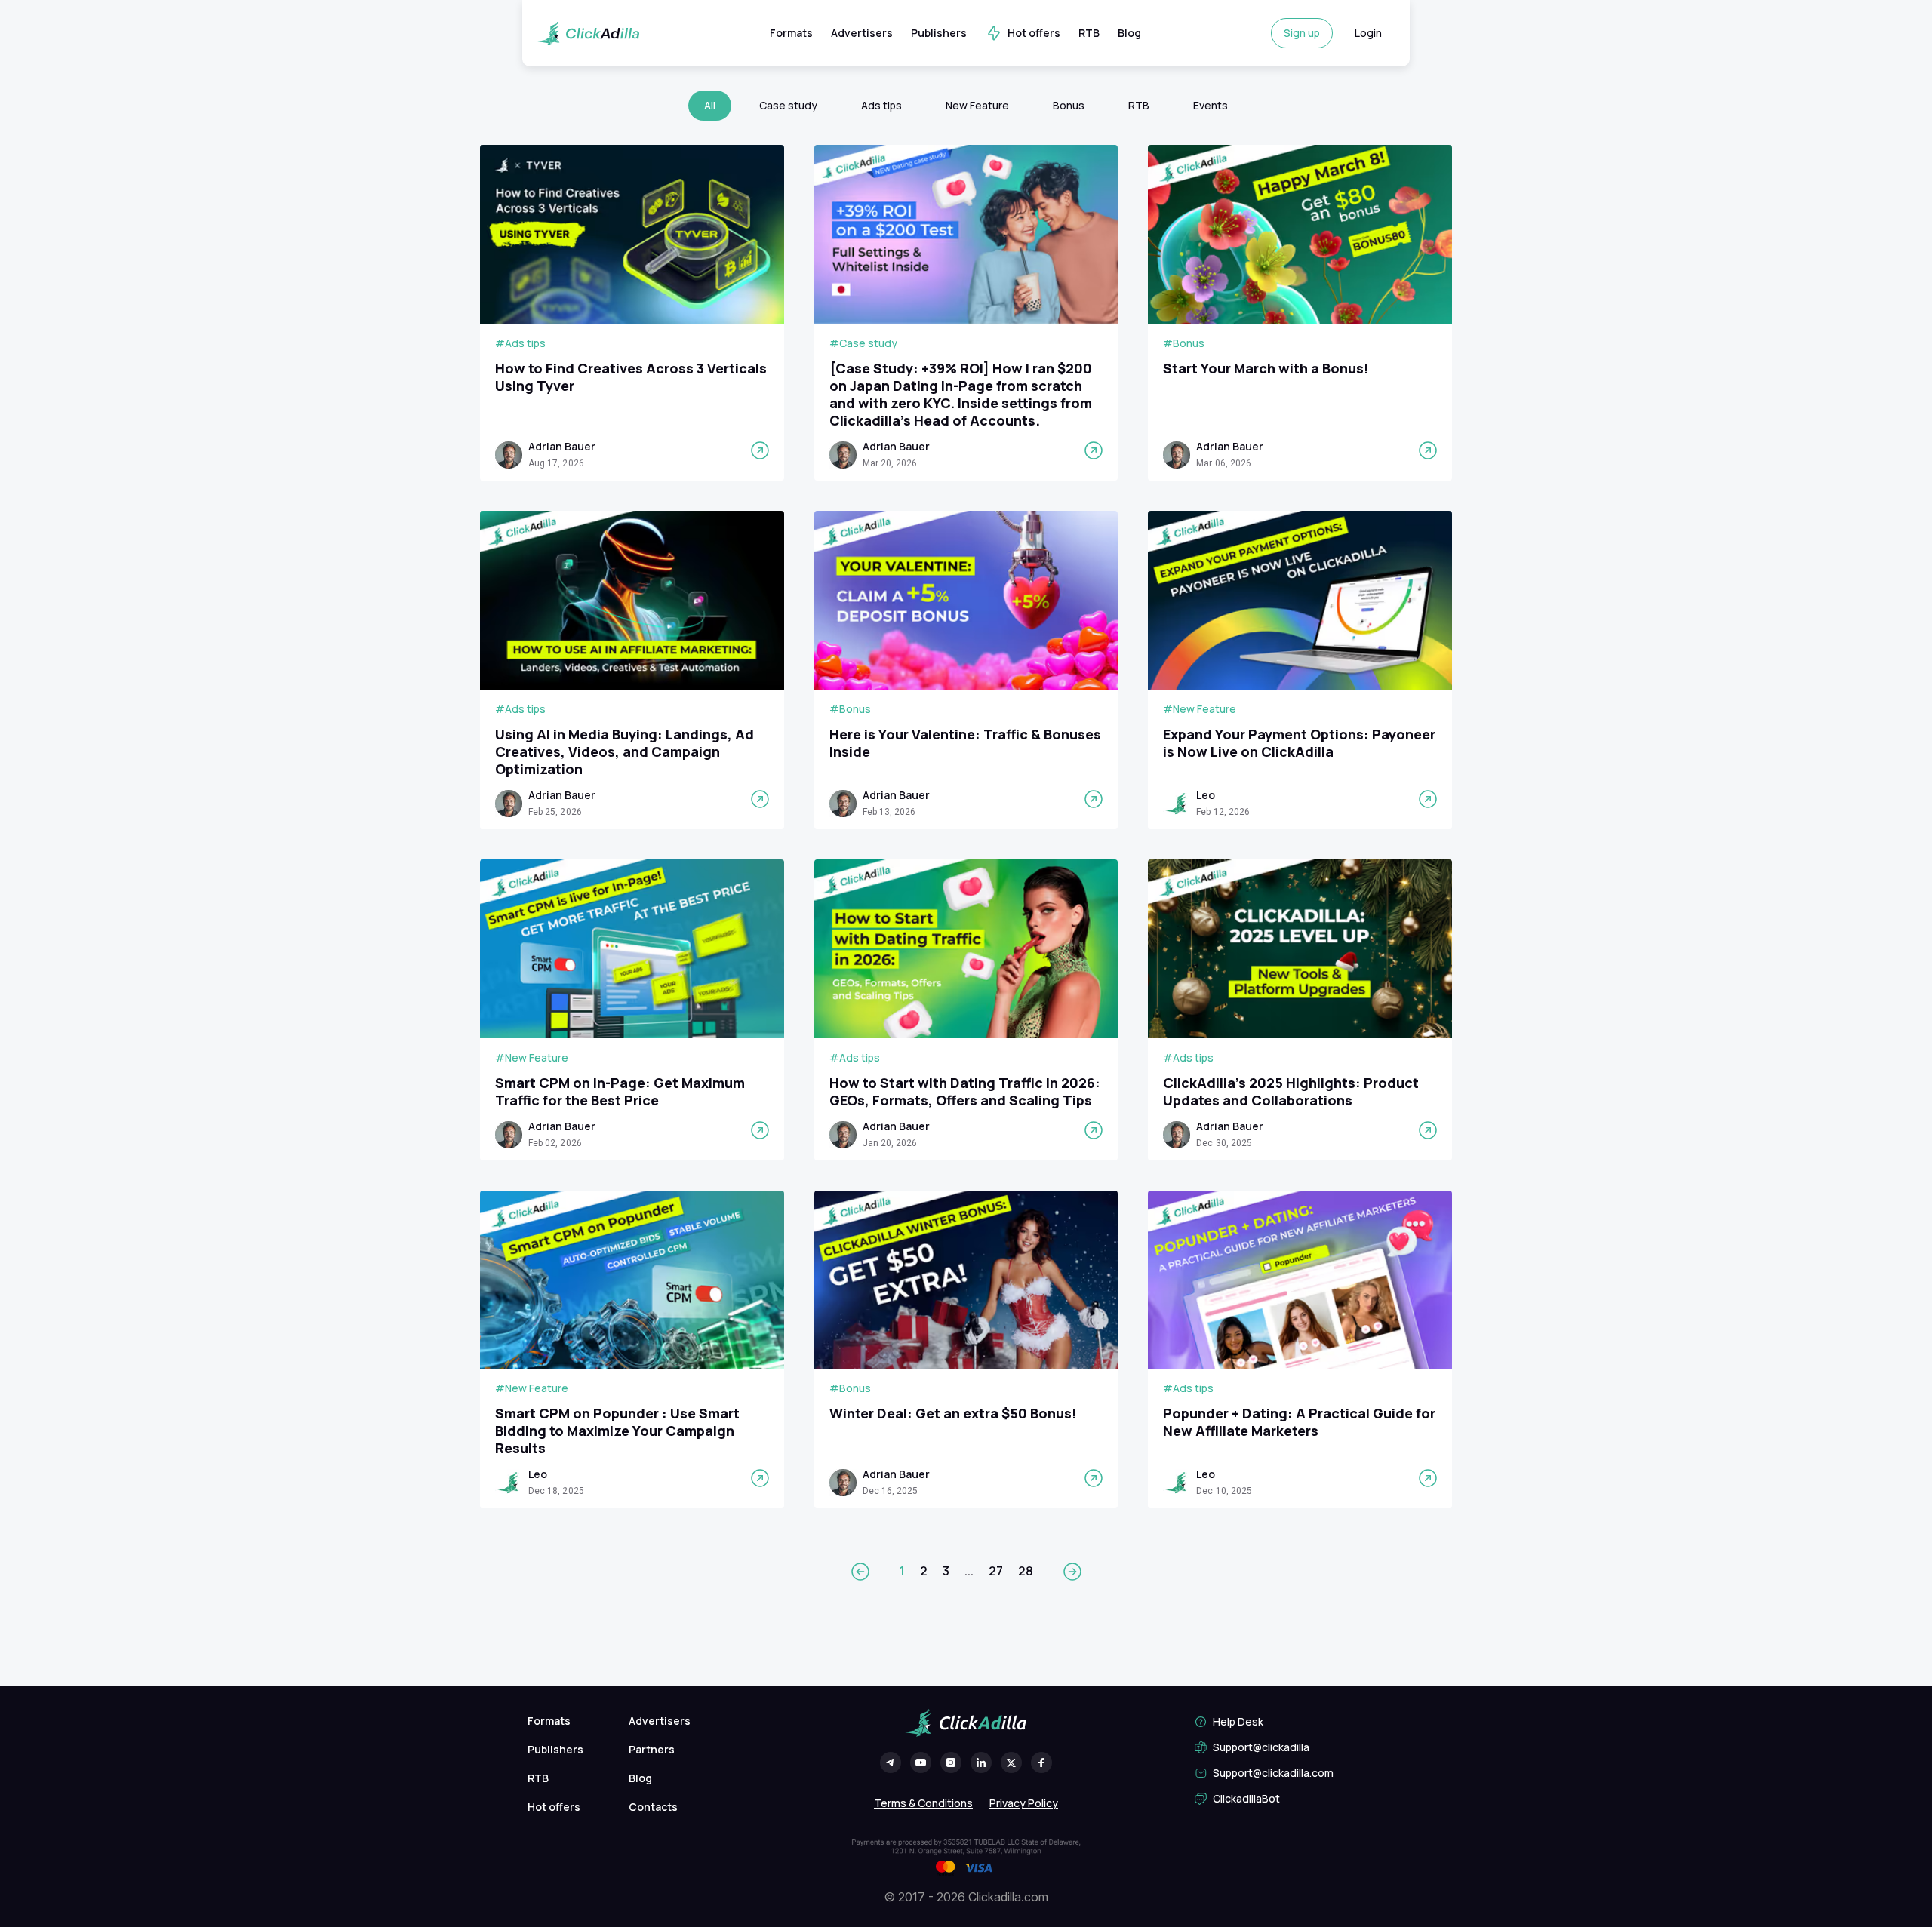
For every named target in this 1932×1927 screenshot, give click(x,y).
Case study (788, 105)
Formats (791, 33)
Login (1368, 33)
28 (1026, 1571)
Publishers (939, 33)
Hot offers (1034, 33)
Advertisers (862, 33)
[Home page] (588, 34)
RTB (1089, 33)
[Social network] (891, 1763)
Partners (652, 1749)
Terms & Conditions (923, 1803)
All (710, 105)
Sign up (1302, 33)
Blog (1129, 33)
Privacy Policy (1024, 1803)
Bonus (1069, 105)
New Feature (977, 105)
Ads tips (881, 105)
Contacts (653, 1807)
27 (996, 1571)
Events (1211, 105)
